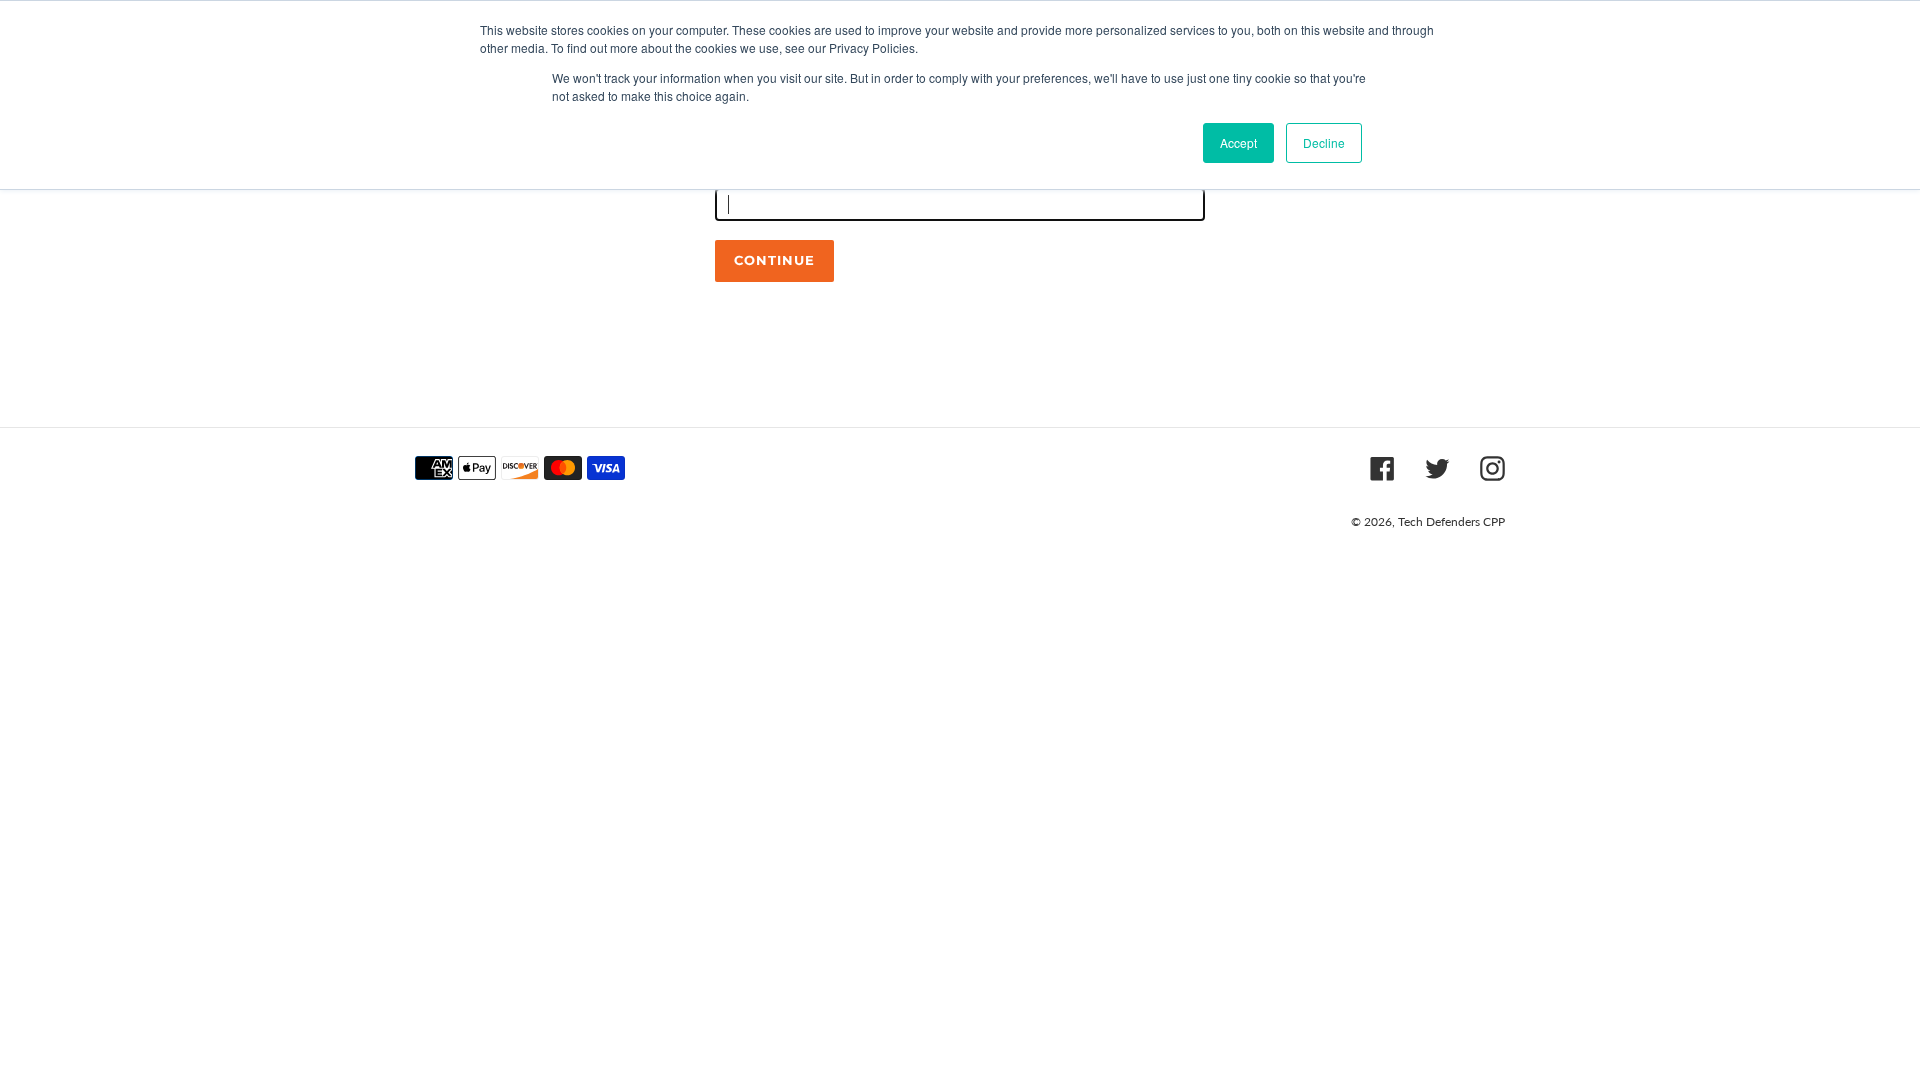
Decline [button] (1324, 142)
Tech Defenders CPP (1451, 521)
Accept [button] (1238, 142)
